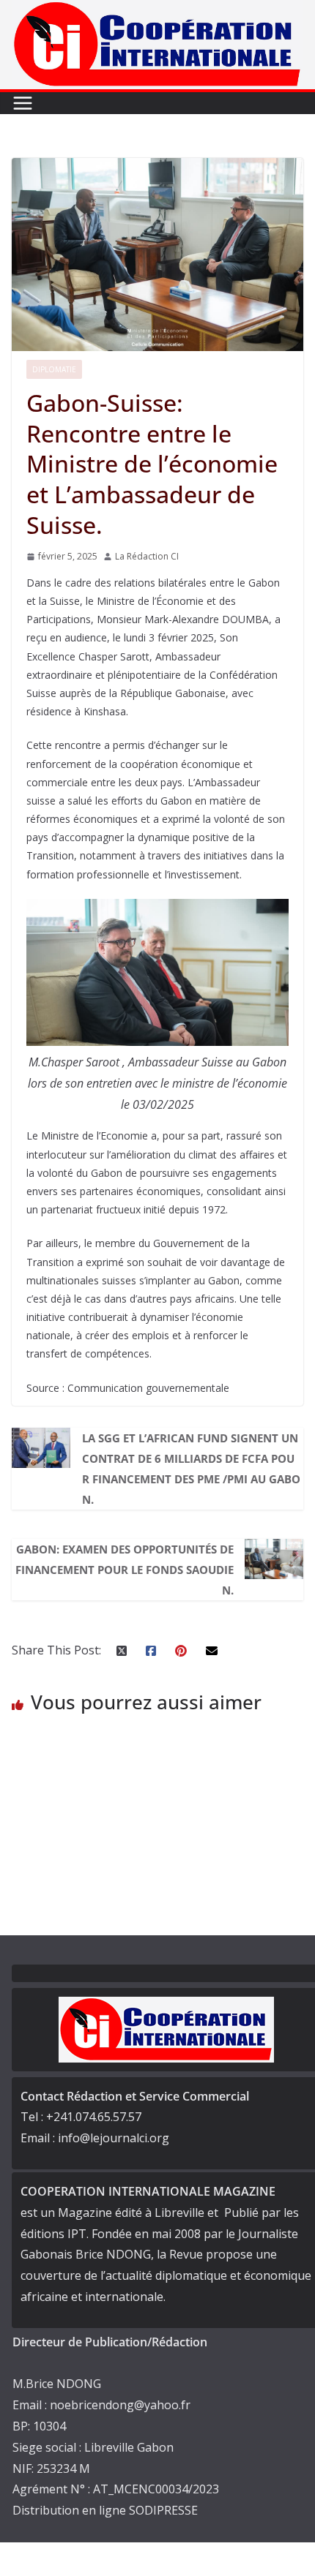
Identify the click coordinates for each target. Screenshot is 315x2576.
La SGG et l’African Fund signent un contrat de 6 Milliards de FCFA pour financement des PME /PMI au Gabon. (191, 1469)
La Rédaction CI (147, 556)
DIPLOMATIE (54, 369)
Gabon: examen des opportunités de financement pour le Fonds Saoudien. (125, 1570)
